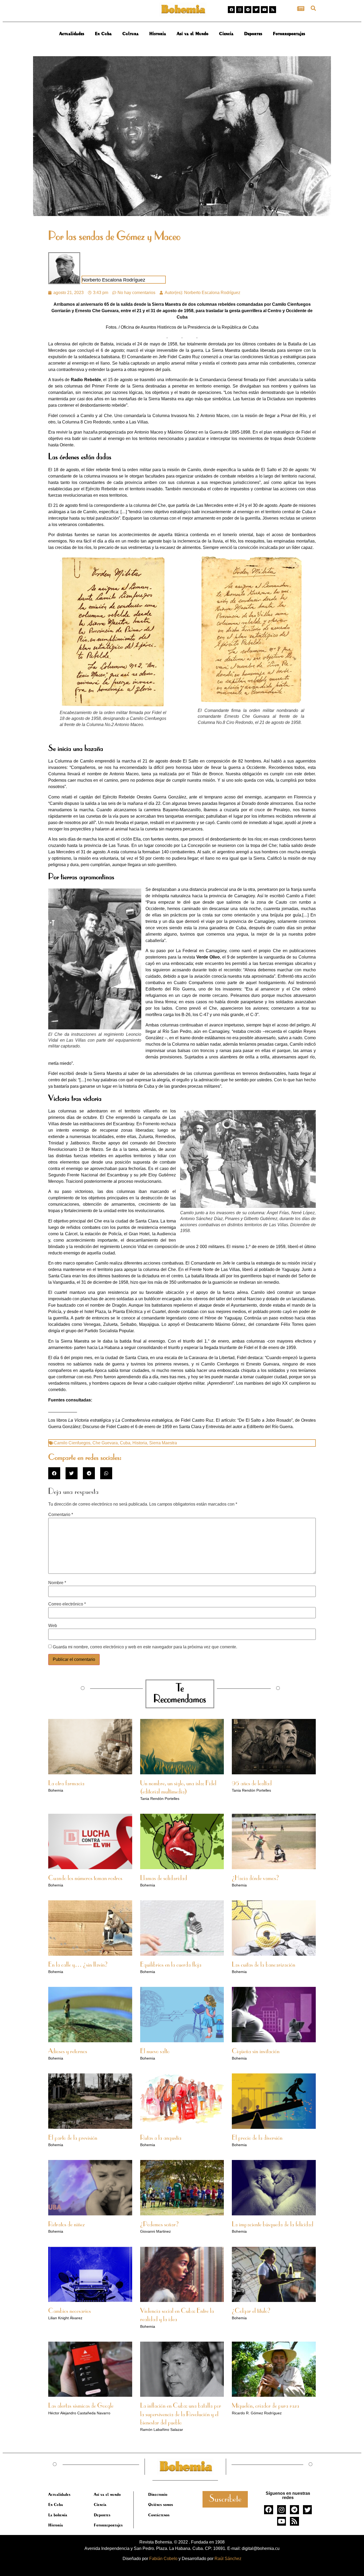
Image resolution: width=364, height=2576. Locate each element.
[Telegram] (248, 10)
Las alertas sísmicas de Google (81, 2406)
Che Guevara (105, 1443)
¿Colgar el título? (251, 2311)
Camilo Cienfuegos (72, 1443)
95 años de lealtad (252, 1784)
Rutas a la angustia (161, 2138)
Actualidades (72, 34)
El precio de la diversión (257, 2138)
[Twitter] (256, 10)
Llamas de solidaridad (164, 1878)
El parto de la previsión (73, 2138)
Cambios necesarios (70, 2311)
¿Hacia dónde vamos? (255, 1878)
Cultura (130, 34)
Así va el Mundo (193, 34)
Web (53, 1626)
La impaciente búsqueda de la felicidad (273, 2225)
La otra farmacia (66, 1784)
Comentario (61, 1515)
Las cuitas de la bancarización (264, 1965)
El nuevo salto (155, 2052)
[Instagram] (240, 10)
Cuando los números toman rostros (85, 1878)
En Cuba (103, 34)
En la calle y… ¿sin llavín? (78, 1965)
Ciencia (226, 34)
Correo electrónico (67, 1604)
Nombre (57, 1583)
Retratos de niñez (66, 2225)
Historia (158, 34)
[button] (313, 8)
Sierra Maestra (163, 1443)
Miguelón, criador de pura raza (266, 2406)
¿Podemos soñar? (159, 2225)
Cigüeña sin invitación (256, 2052)
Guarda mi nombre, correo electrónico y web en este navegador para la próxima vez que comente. (145, 1647)
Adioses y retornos (68, 2052)
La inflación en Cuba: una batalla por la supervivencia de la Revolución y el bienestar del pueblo (181, 2414)
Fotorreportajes (289, 34)
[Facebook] (231, 10)
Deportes (253, 34)
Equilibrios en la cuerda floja (171, 1965)
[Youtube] (264, 10)
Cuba (125, 1443)
